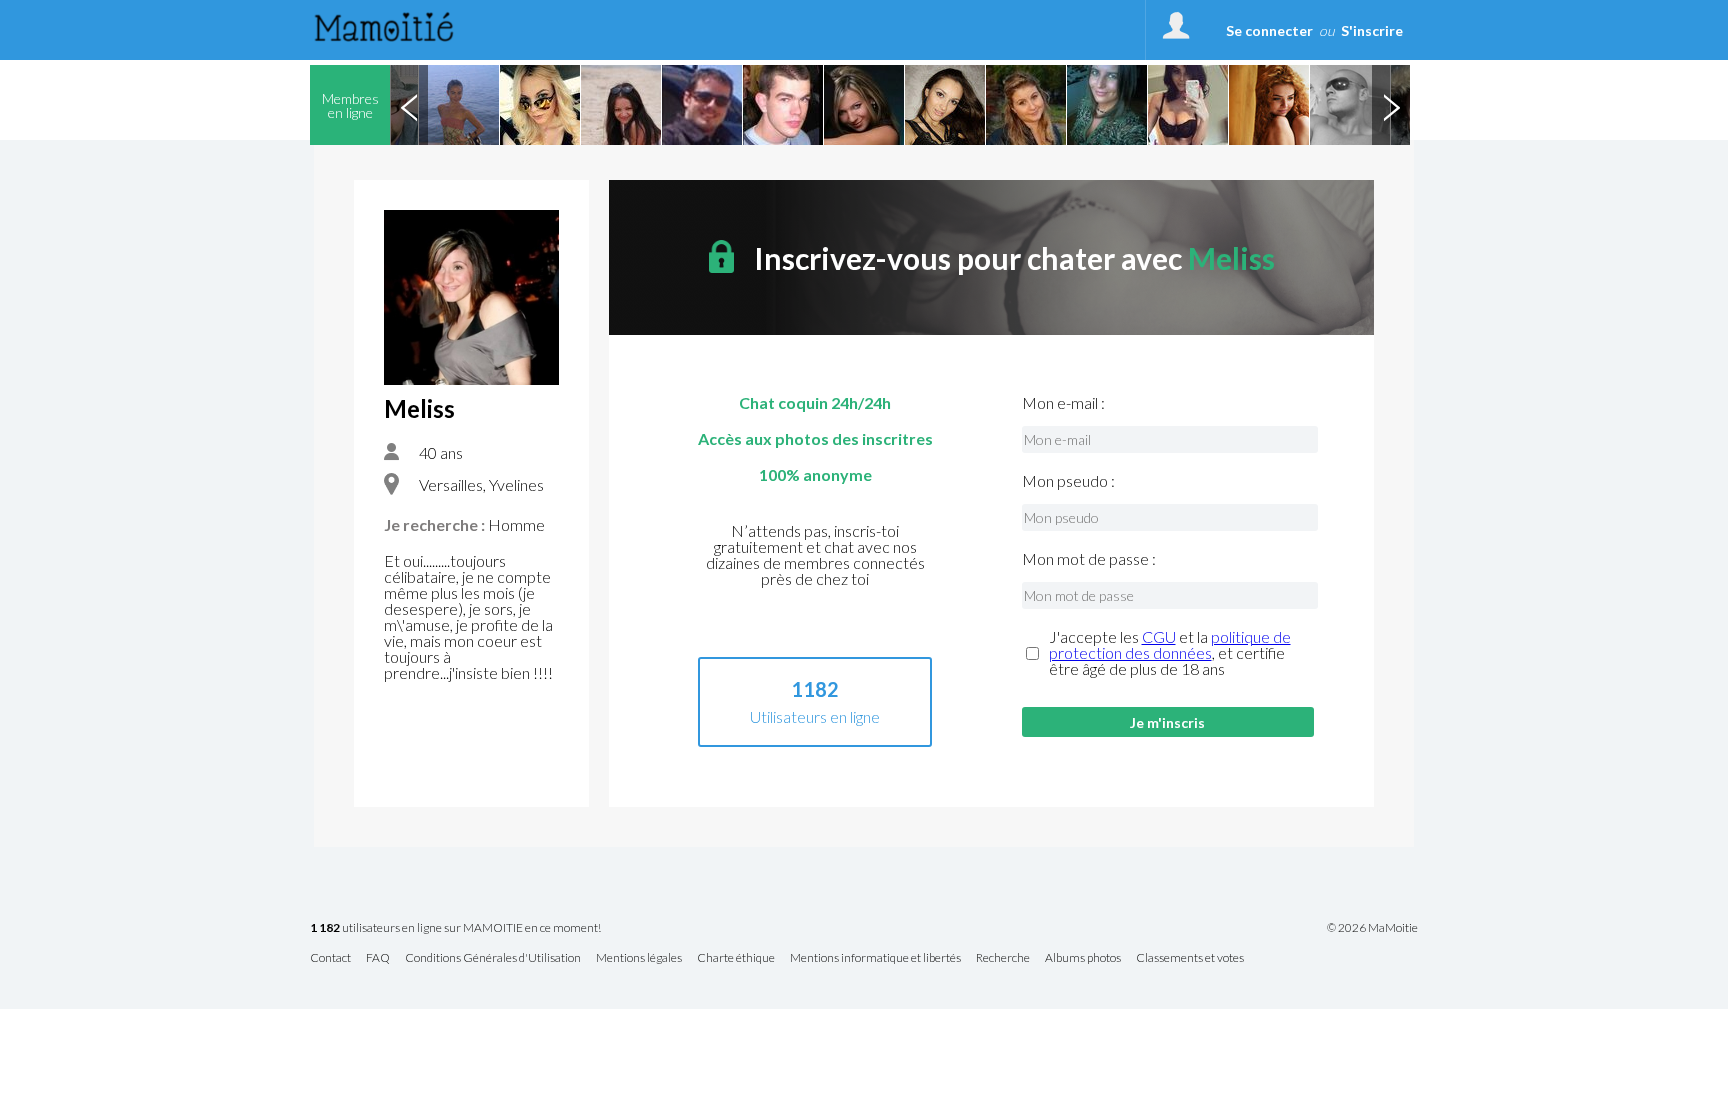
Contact (330, 958)
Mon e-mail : (1063, 403)
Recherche (1003, 958)
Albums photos (1083, 958)
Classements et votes (1190, 958)
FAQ (378, 958)
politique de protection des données (1170, 644)
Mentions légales (639, 958)
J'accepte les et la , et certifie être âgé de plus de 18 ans (1170, 653)
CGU (1159, 636)
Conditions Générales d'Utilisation (493, 958)
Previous (409, 105)
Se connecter (1269, 30)
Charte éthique (736, 958)
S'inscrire (1372, 30)
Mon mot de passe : (1089, 559)
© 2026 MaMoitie (1372, 928)
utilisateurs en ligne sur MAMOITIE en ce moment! (455, 928)
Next (1391, 105)
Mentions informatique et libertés (875, 958)
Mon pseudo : (1068, 481)
